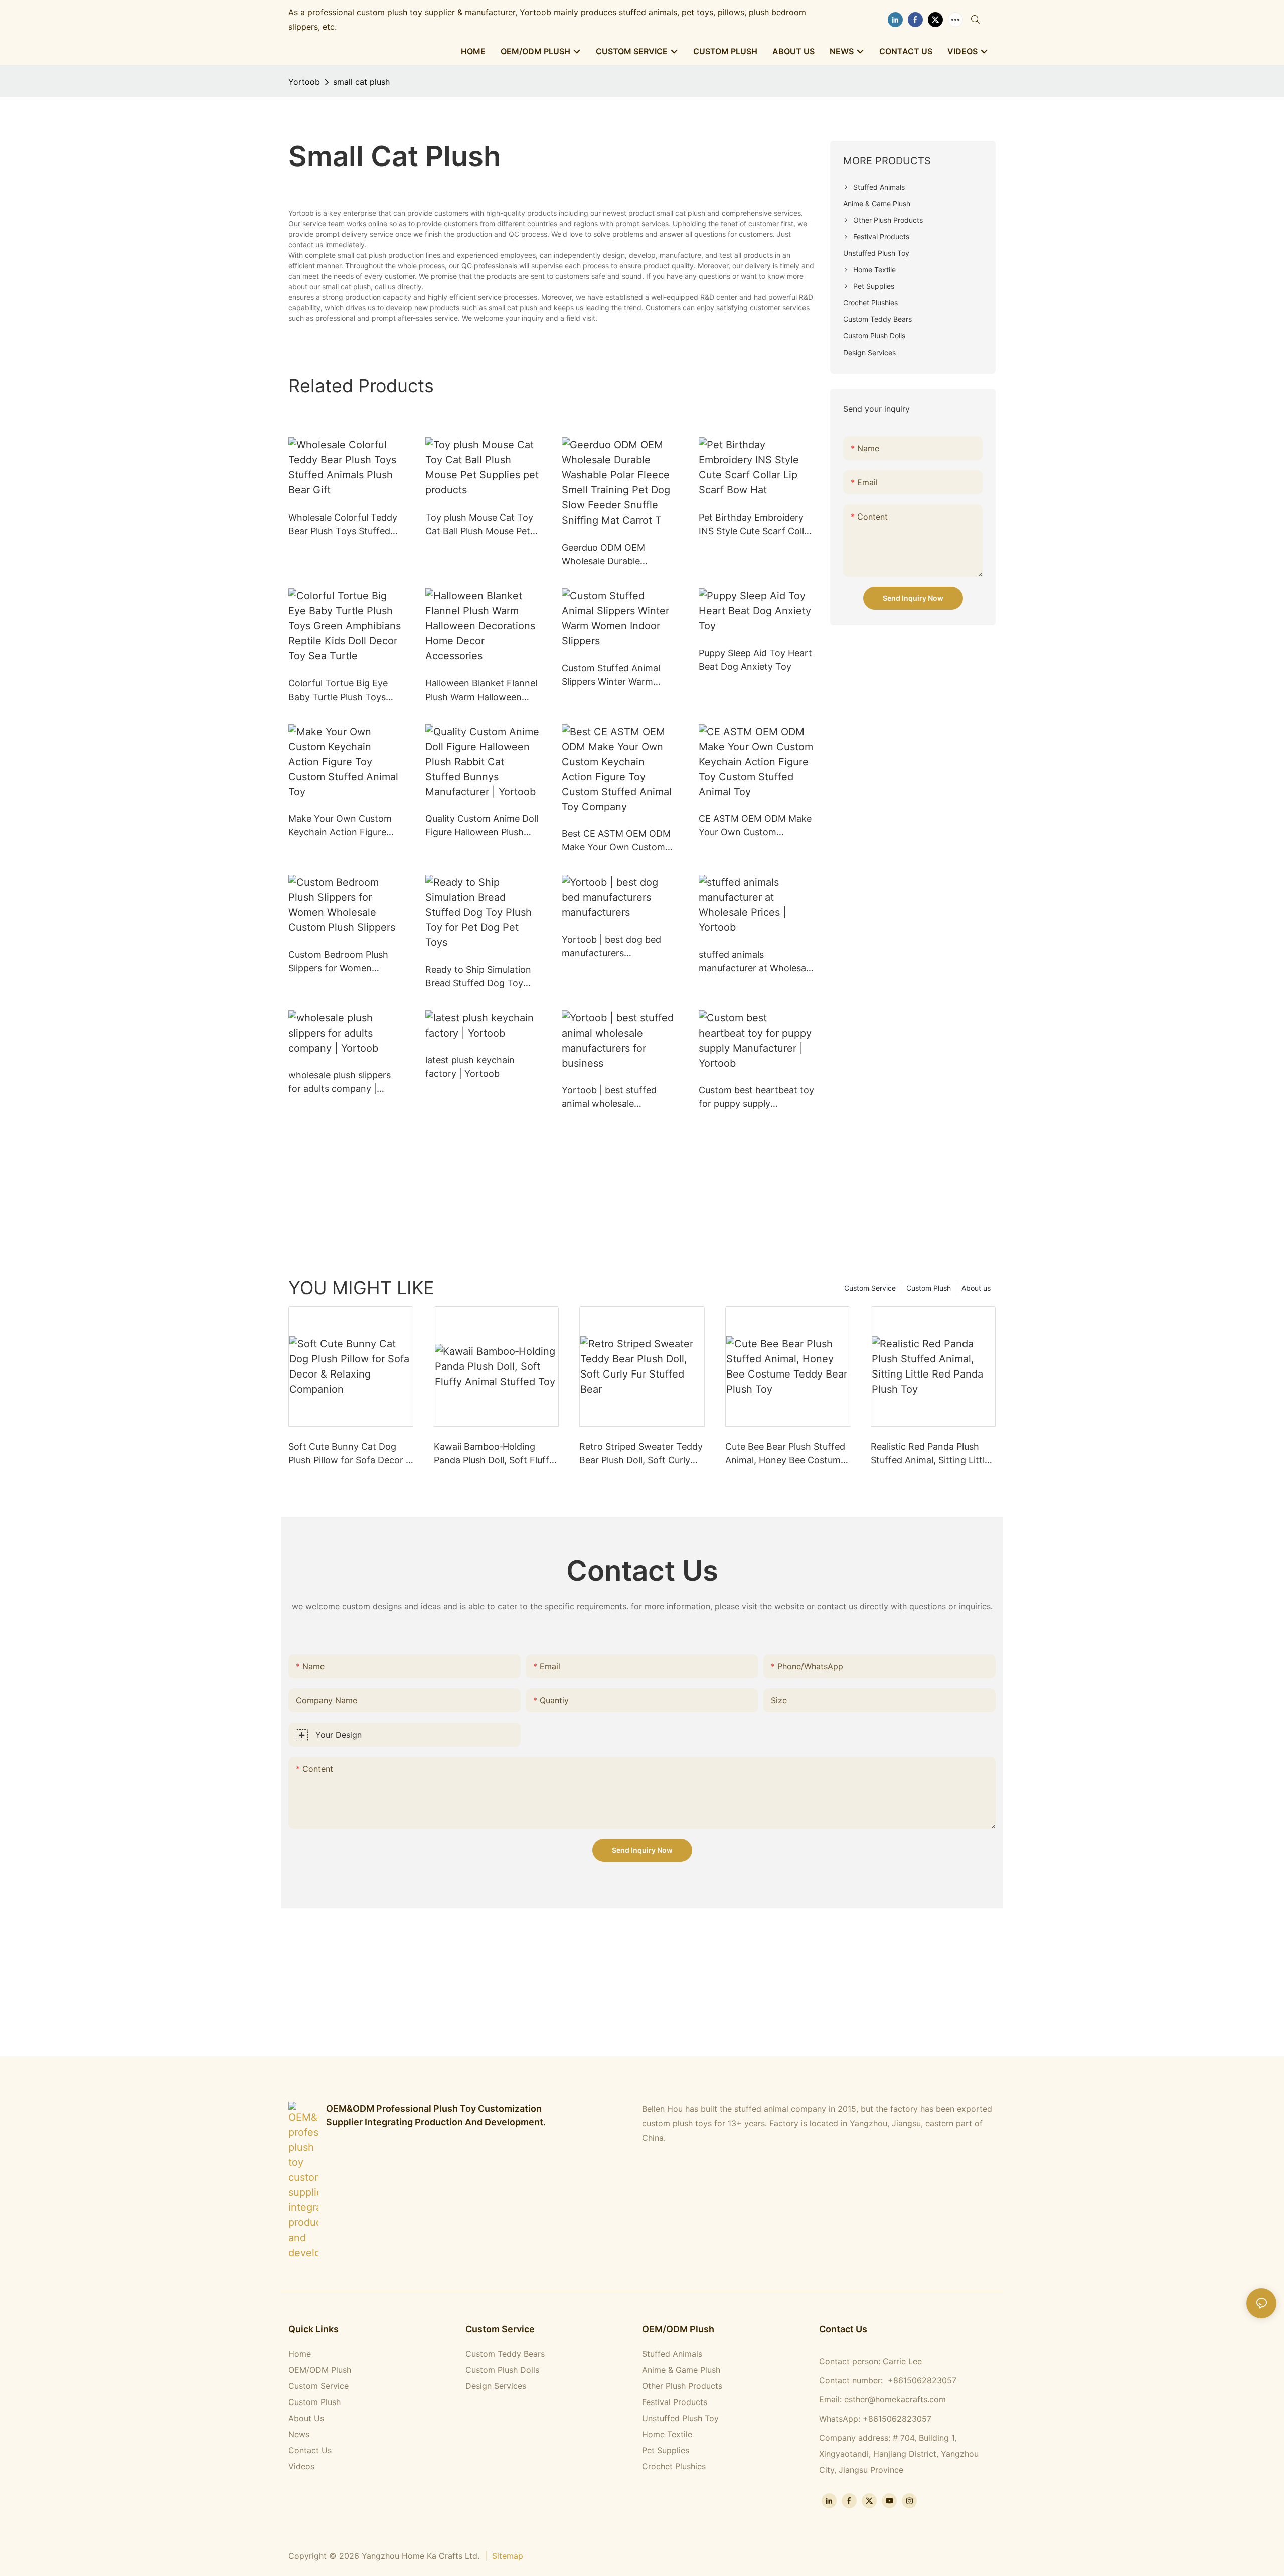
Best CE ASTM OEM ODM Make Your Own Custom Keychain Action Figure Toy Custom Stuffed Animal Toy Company (616, 841)
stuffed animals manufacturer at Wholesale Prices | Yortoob (756, 962)
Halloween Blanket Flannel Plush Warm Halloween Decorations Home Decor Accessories (481, 691)
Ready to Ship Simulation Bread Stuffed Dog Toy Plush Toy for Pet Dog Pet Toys (480, 977)
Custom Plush (929, 1288)
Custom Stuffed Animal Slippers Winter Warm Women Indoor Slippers (611, 676)
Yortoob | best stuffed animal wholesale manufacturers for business (609, 1097)
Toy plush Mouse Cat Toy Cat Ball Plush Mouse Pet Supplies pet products (479, 525)
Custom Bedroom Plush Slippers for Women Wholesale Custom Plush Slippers (340, 962)
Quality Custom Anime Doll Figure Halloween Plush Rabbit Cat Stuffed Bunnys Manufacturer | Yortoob (482, 826)
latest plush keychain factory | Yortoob (470, 1067)
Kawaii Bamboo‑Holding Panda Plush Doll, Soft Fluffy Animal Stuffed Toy (494, 1454)
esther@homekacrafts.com (895, 2399)
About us (976, 1288)
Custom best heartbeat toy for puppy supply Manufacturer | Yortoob (756, 1097)
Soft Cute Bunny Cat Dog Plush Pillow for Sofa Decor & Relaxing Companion (350, 1454)
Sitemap (508, 2556)
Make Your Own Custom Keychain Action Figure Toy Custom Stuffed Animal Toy (340, 826)
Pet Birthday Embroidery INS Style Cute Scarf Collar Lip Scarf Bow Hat (756, 525)
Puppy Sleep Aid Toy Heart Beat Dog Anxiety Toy (755, 660)
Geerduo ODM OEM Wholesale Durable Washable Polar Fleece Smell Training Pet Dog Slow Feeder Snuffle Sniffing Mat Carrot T (610, 555)
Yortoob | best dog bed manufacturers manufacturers (611, 947)
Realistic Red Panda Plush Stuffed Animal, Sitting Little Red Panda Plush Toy (930, 1454)
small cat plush (361, 82)
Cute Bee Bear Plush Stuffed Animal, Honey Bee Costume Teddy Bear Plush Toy (785, 1454)
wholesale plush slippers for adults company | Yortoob (340, 1082)
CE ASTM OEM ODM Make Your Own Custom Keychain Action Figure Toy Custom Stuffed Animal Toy (755, 826)
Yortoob (304, 82)
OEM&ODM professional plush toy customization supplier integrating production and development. (436, 2115)
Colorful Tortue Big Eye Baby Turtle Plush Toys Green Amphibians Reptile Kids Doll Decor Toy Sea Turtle (343, 691)
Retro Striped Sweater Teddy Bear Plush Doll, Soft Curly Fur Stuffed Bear (641, 1454)
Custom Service (870, 1288)
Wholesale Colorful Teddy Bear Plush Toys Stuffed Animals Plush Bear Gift (343, 525)
